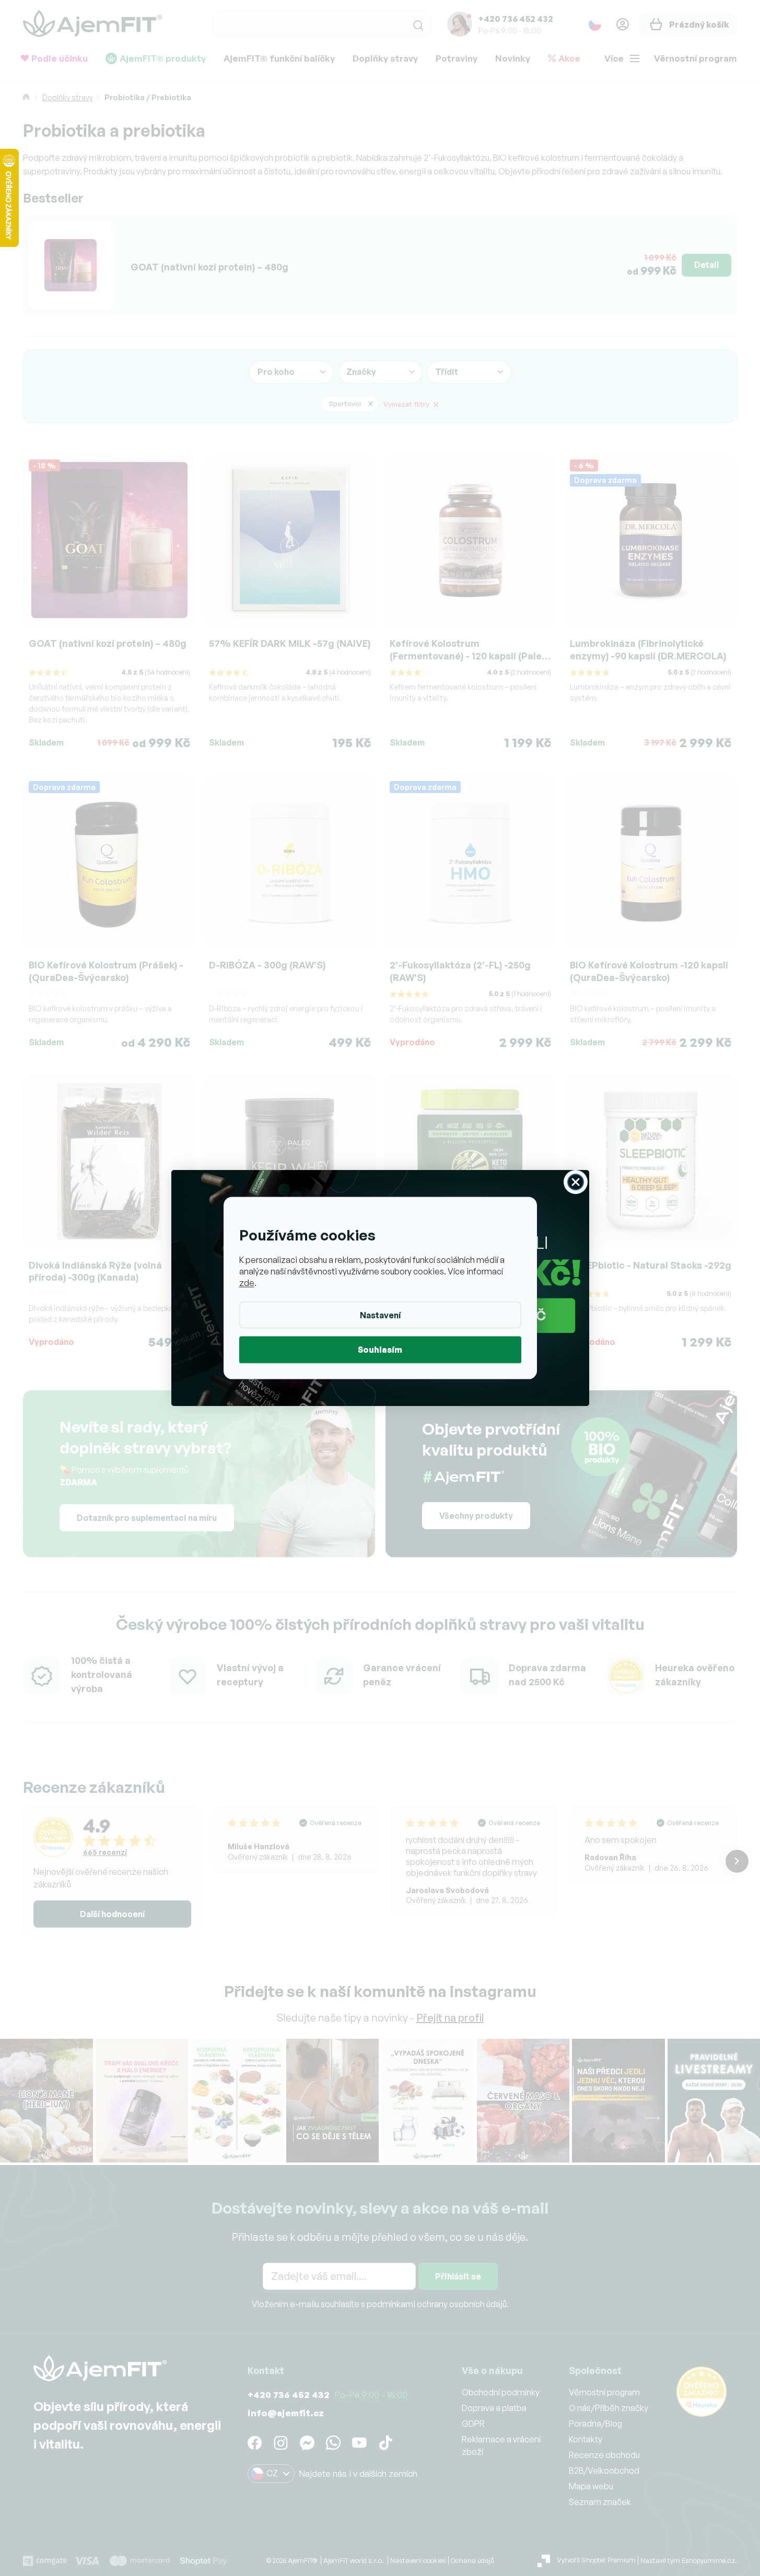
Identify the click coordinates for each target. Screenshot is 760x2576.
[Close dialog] (576, 1182)
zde (247, 1282)
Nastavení (380, 1315)
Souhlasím (380, 1349)
